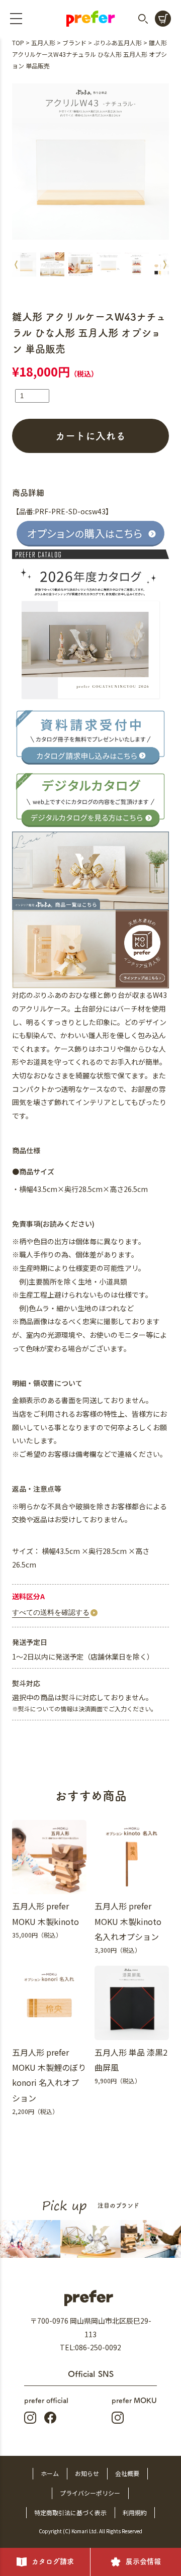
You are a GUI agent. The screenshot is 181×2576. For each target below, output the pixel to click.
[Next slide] (165, 264)
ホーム (50, 2473)
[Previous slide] (16, 264)
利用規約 (135, 2512)
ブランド (74, 42)
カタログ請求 (53, 2561)
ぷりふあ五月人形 (118, 42)
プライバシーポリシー (90, 2493)
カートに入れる (90, 436)
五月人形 (43, 42)
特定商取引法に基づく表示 (70, 2512)
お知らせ (87, 2473)
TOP (18, 42)
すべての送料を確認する (51, 1612)
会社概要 (127, 2473)
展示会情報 (143, 2561)
